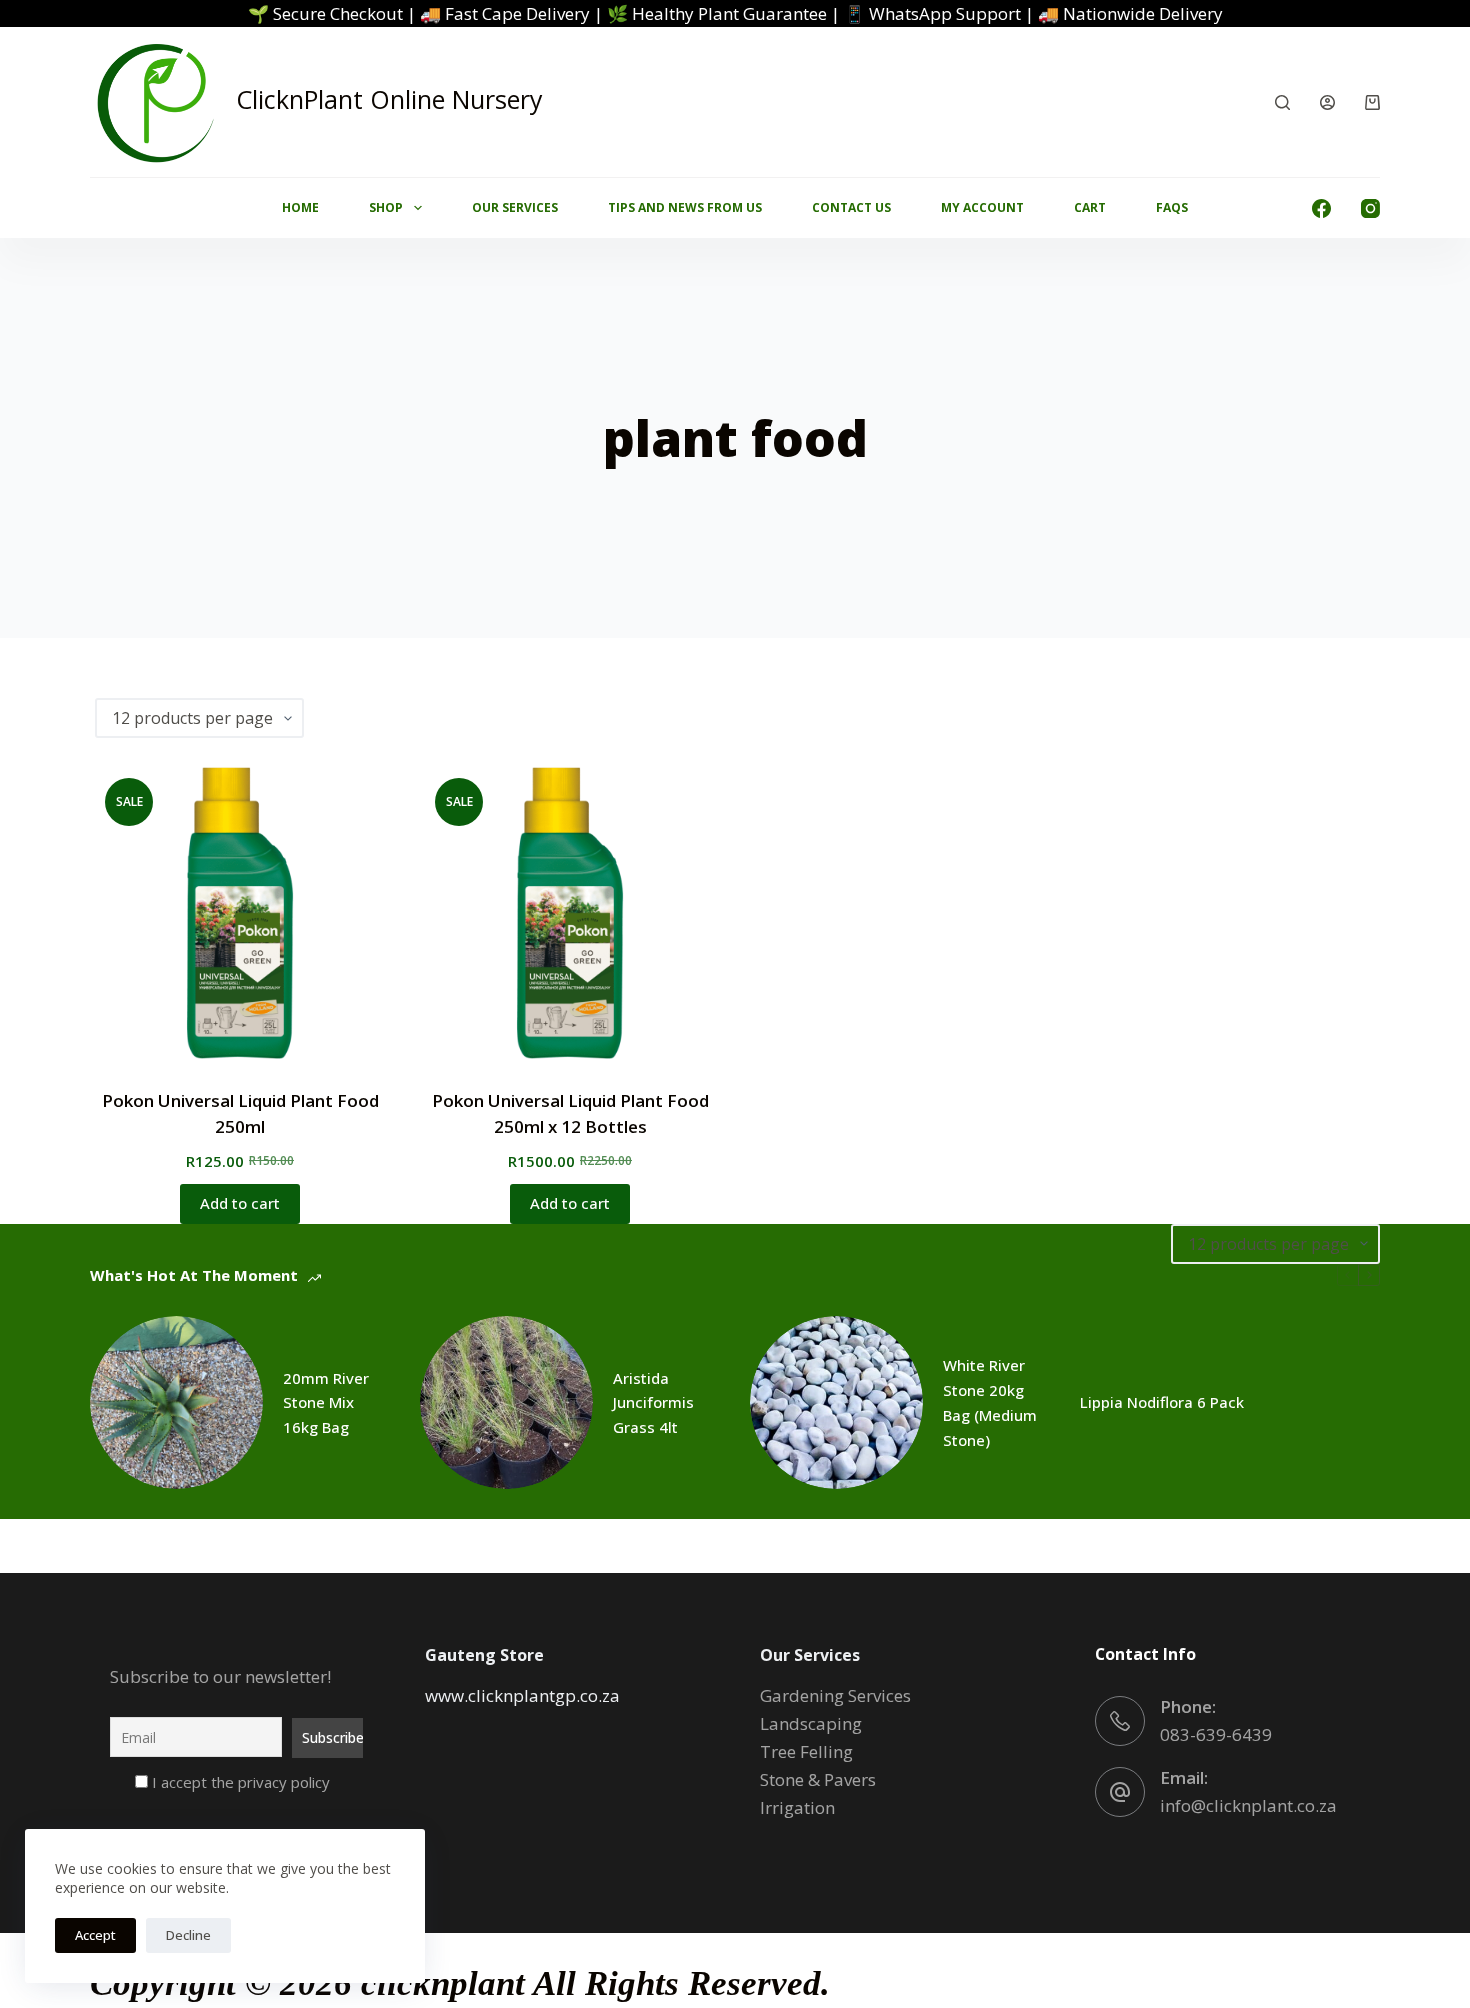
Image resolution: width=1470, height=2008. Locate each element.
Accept (95, 1935)
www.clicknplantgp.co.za (522, 1695)
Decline (188, 1935)
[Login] (1327, 102)
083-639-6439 (1216, 1734)
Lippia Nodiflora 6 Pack (1162, 1402)
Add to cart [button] (240, 1203)
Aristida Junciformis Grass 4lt (653, 1403)
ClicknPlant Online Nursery (389, 99)
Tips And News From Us (685, 207)
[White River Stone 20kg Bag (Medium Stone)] (836, 1402)
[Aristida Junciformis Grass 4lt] (506, 1402)
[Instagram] (1370, 208)
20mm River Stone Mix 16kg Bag (326, 1403)
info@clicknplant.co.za (1248, 1805)
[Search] (1282, 102)
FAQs (1172, 207)
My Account (982, 207)
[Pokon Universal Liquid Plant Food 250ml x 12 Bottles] (570, 913)
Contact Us (851, 207)
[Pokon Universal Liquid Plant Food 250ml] (240, 913)
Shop (386, 207)
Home (300, 207)
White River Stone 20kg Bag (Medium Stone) (990, 1402)
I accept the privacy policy (239, 1782)
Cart (1090, 207)
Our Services (515, 207)
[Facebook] (1321, 208)
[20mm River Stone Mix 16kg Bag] (176, 1402)
